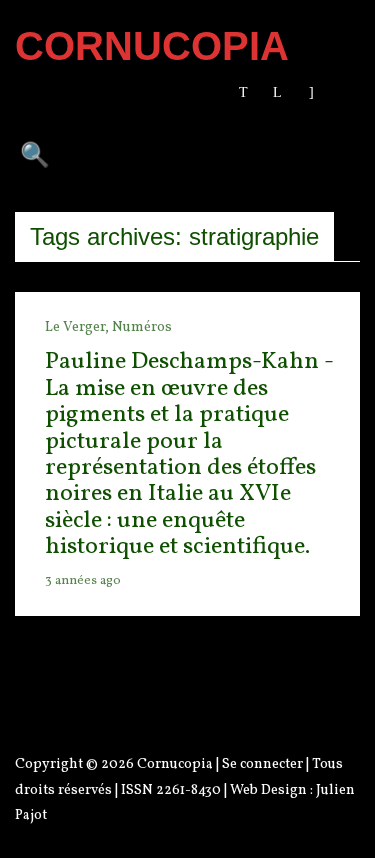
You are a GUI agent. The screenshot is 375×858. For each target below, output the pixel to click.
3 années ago (83, 581)
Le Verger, (78, 327)
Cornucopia (175, 764)
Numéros (142, 327)
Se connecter (262, 764)
